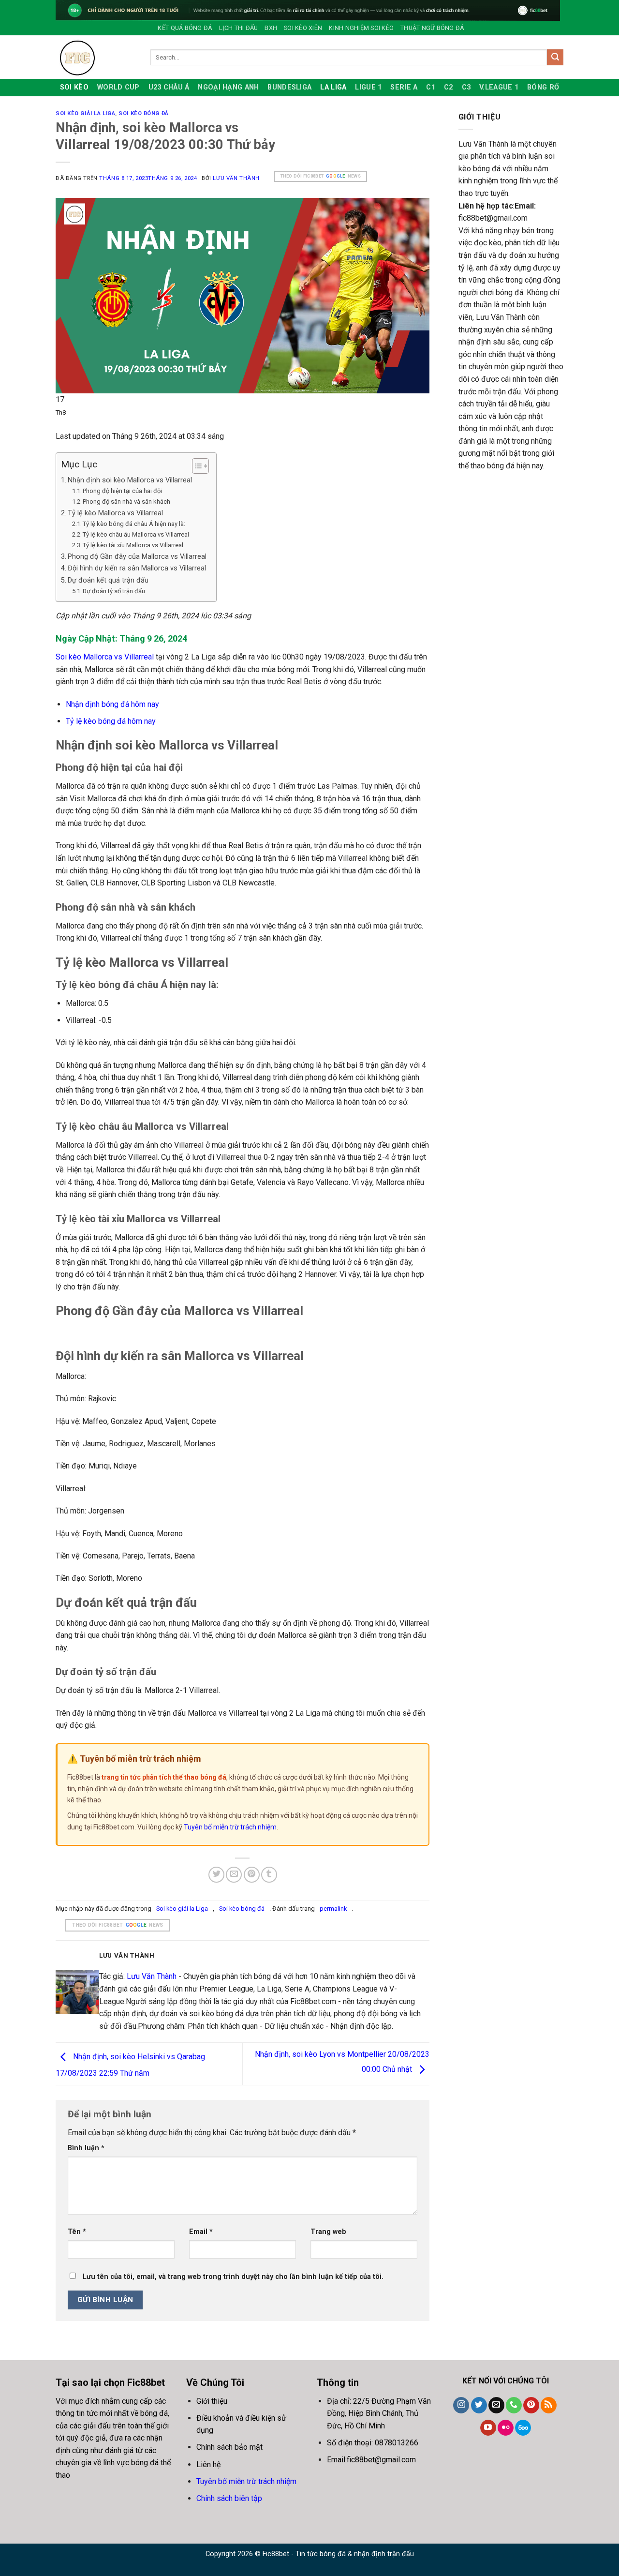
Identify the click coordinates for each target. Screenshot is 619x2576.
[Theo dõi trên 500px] (523, 2428)
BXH (271, 28)
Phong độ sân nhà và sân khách (126, 502)
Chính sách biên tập (229, 2498)
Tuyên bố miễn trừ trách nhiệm (230, 1827)
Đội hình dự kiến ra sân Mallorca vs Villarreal (137, 568)
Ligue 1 (368, 87)
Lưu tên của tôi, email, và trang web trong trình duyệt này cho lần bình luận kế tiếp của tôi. (233, 2277)
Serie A (404, 87)
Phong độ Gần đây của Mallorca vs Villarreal (137, 557)
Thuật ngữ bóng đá (432, 28)
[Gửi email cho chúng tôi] (496, 2405)
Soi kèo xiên (303, 28)
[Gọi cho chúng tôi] (514, 2405)
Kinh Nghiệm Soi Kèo (361, 28)
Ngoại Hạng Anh (228, 87)
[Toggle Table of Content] (196, 466)
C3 (466, 87)
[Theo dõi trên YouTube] (488, 2428)
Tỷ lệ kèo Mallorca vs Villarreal (115, 513)
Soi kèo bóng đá (143, 113)
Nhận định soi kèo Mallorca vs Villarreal (130, 480)
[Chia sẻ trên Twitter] (216, 1875)
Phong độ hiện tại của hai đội (122, 491)
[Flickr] (506, 2428)
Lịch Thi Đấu (238, 28)
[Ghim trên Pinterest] (252, 1875)
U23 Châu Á (169, 87)
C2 (449, 87)
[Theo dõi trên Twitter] (479, 2405)
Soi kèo (74, 87)
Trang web (328, 2232)
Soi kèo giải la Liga (85, 113)
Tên (77, 2232)
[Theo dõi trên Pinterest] (531, 2405)
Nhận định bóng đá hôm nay (112, 704)
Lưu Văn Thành (236, 178)
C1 (431, 87)
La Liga (333, 87)
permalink (333, 1909)
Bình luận (86, 2148)
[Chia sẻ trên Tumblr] (269, 1875)
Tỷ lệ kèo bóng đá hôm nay (111, 721)
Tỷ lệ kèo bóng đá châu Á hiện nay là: (134, 524)
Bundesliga (289, 87)
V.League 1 (499, 87)
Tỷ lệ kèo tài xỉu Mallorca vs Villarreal (133, 545)
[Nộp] (555, 58)
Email (201, 2232)
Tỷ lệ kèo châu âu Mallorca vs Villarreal (136, 534)
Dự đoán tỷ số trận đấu (114, 591)
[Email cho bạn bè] (234, 1875)
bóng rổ (543, 87)
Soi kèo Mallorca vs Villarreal (105, 657)
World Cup (118, 87)
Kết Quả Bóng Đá (185, 28)
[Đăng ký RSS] (549, 2405)
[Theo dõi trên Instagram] (461, 2405)
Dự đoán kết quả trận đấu (108, 580)
